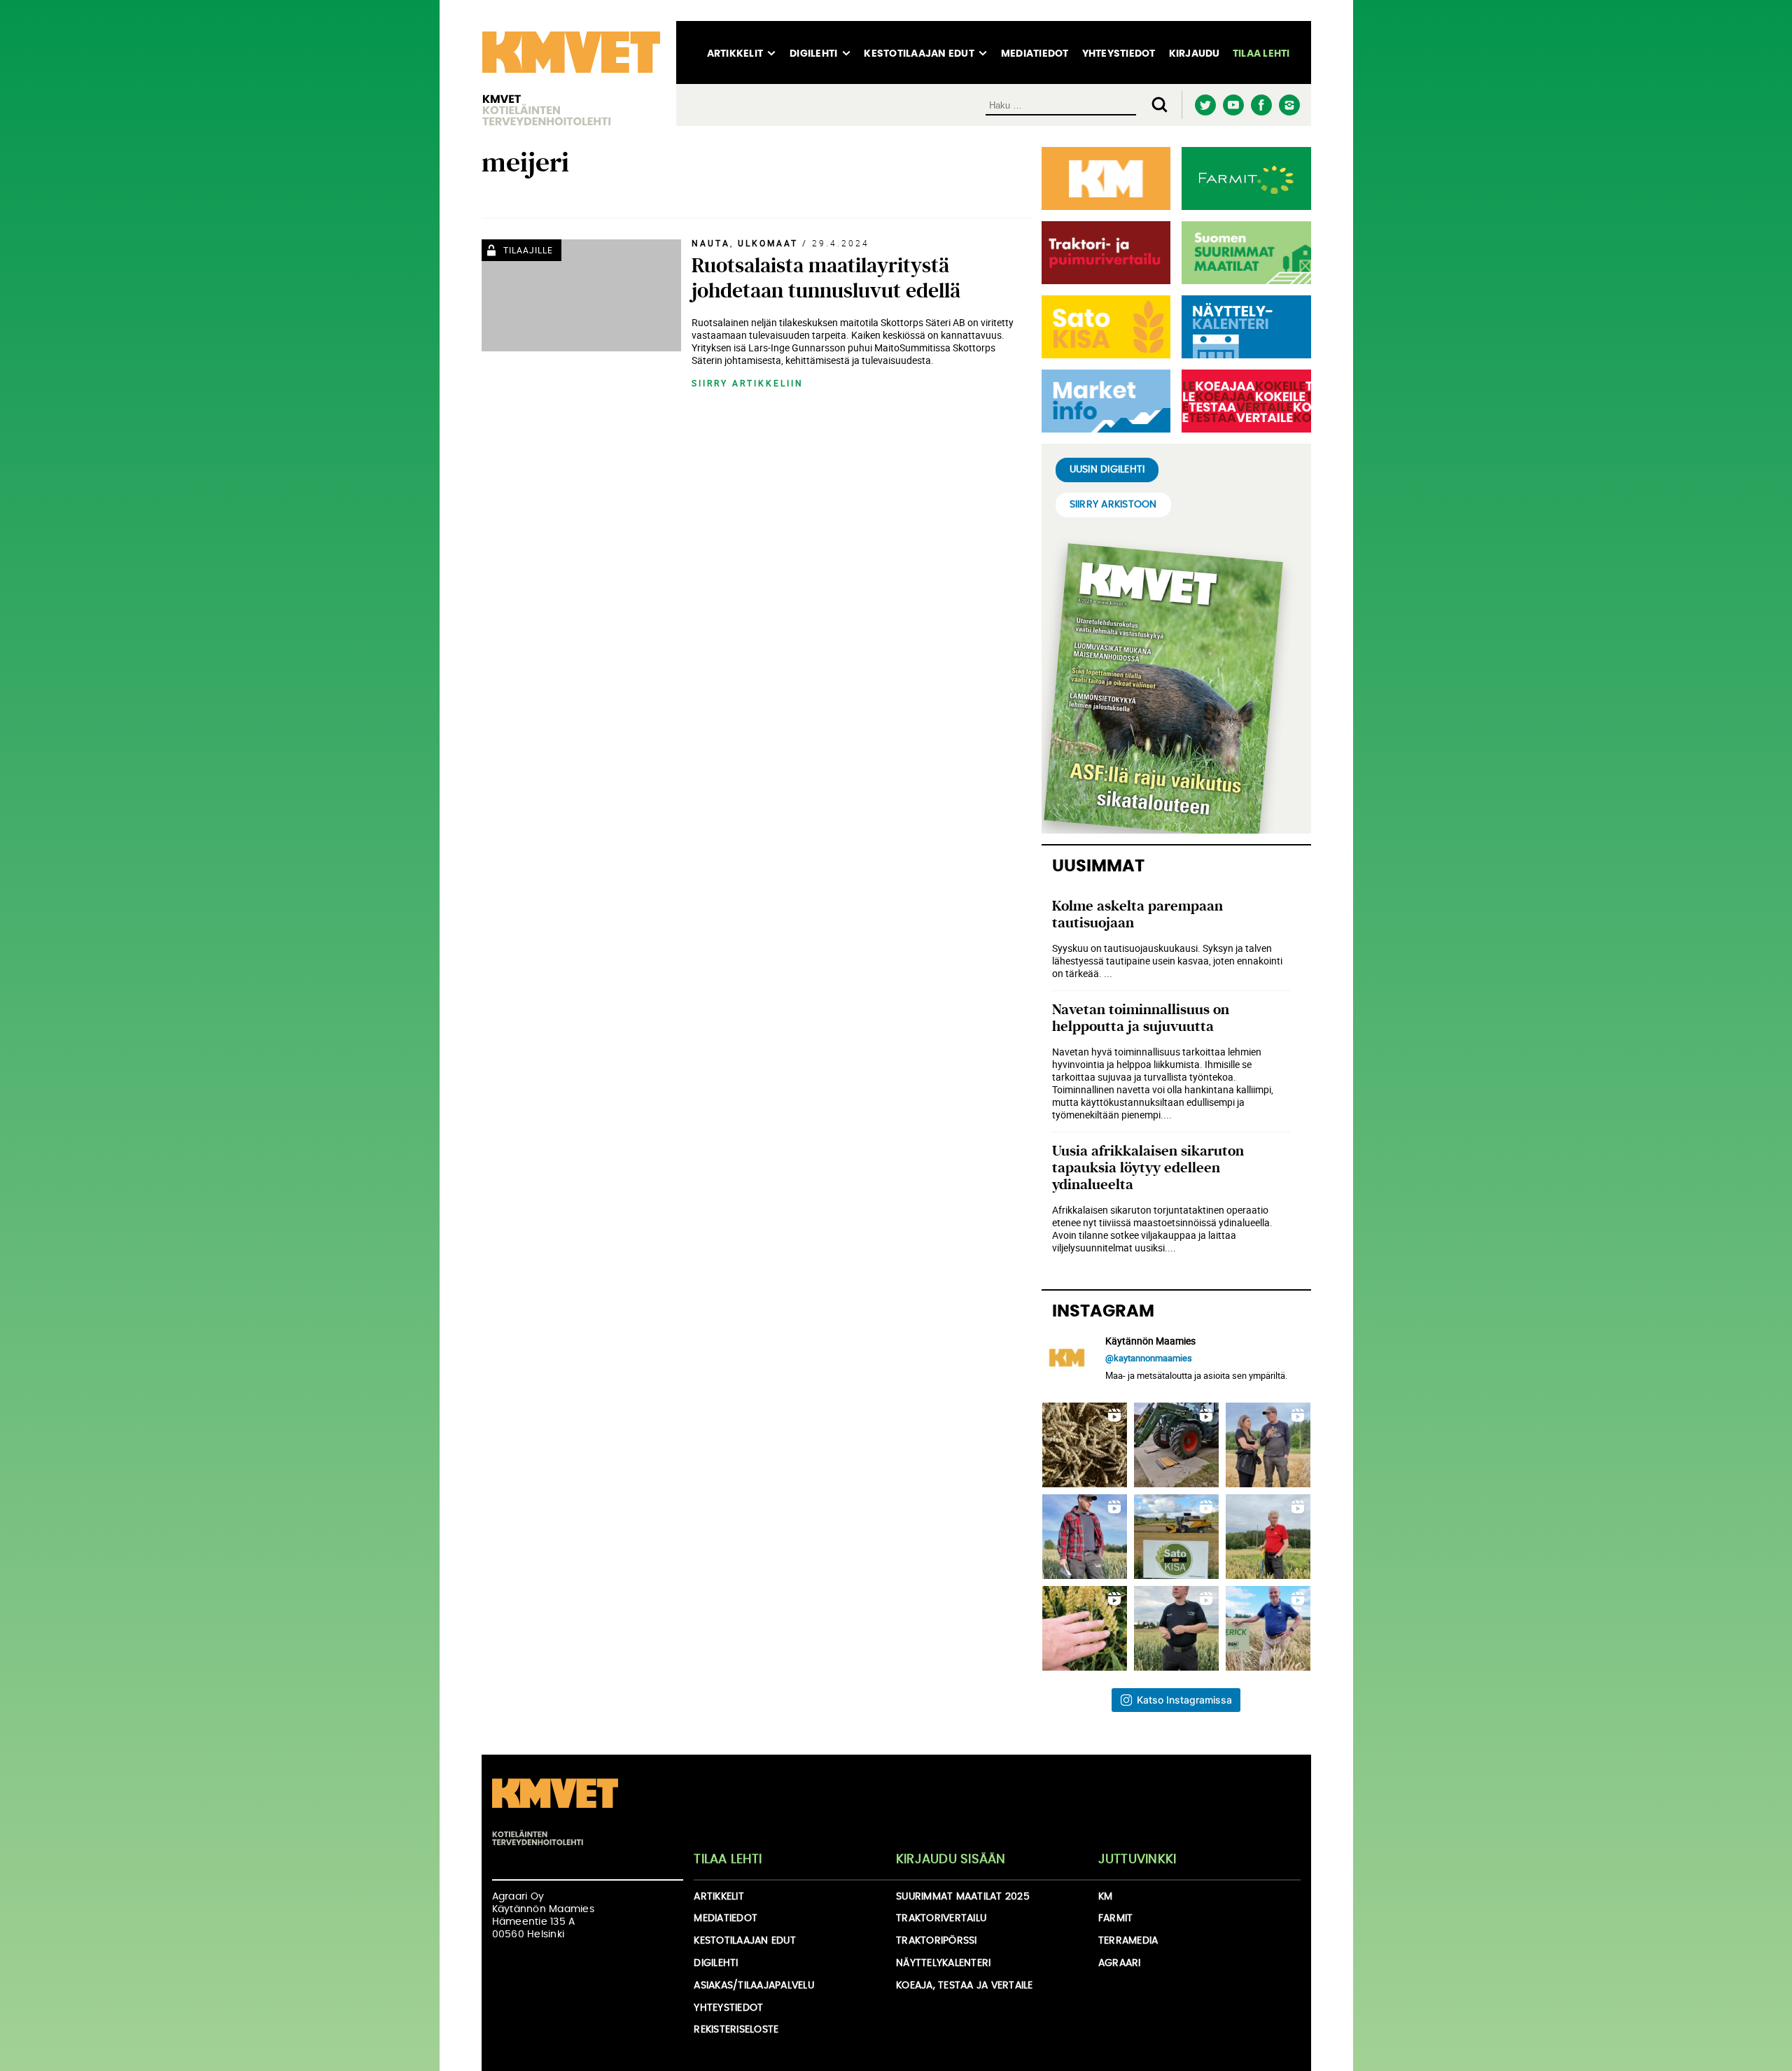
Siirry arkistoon (1113, 505)
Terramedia (1128, 1941)
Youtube (1234, 105)
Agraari (1120, 1963)
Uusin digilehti (1107, 470)
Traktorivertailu (941, 1918)
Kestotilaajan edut (919, 54)
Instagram (1290, 105)
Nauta (711, 243)
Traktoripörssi (937, 1941)
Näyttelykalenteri (943, 1963)
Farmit (1116, 1918)
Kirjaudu (1195, 54)
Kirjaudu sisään (951, 1860)
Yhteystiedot (1119, 54)
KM (1106, 1897)
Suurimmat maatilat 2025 (963, 1897)
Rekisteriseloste (736, 2030)
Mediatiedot (1035, 54)
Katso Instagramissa (1184, 1700)
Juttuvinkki (1137, 1860)
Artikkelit (735, 54)
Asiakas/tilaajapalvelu (754, 1986)
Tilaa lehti (1261, 54)
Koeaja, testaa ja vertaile (965, 1986)
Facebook (1262, 105)
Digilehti (813, 54)
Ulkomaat (768, 243)
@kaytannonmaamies (1149, 1358)
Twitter (1206, 105)
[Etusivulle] (571, 73)
